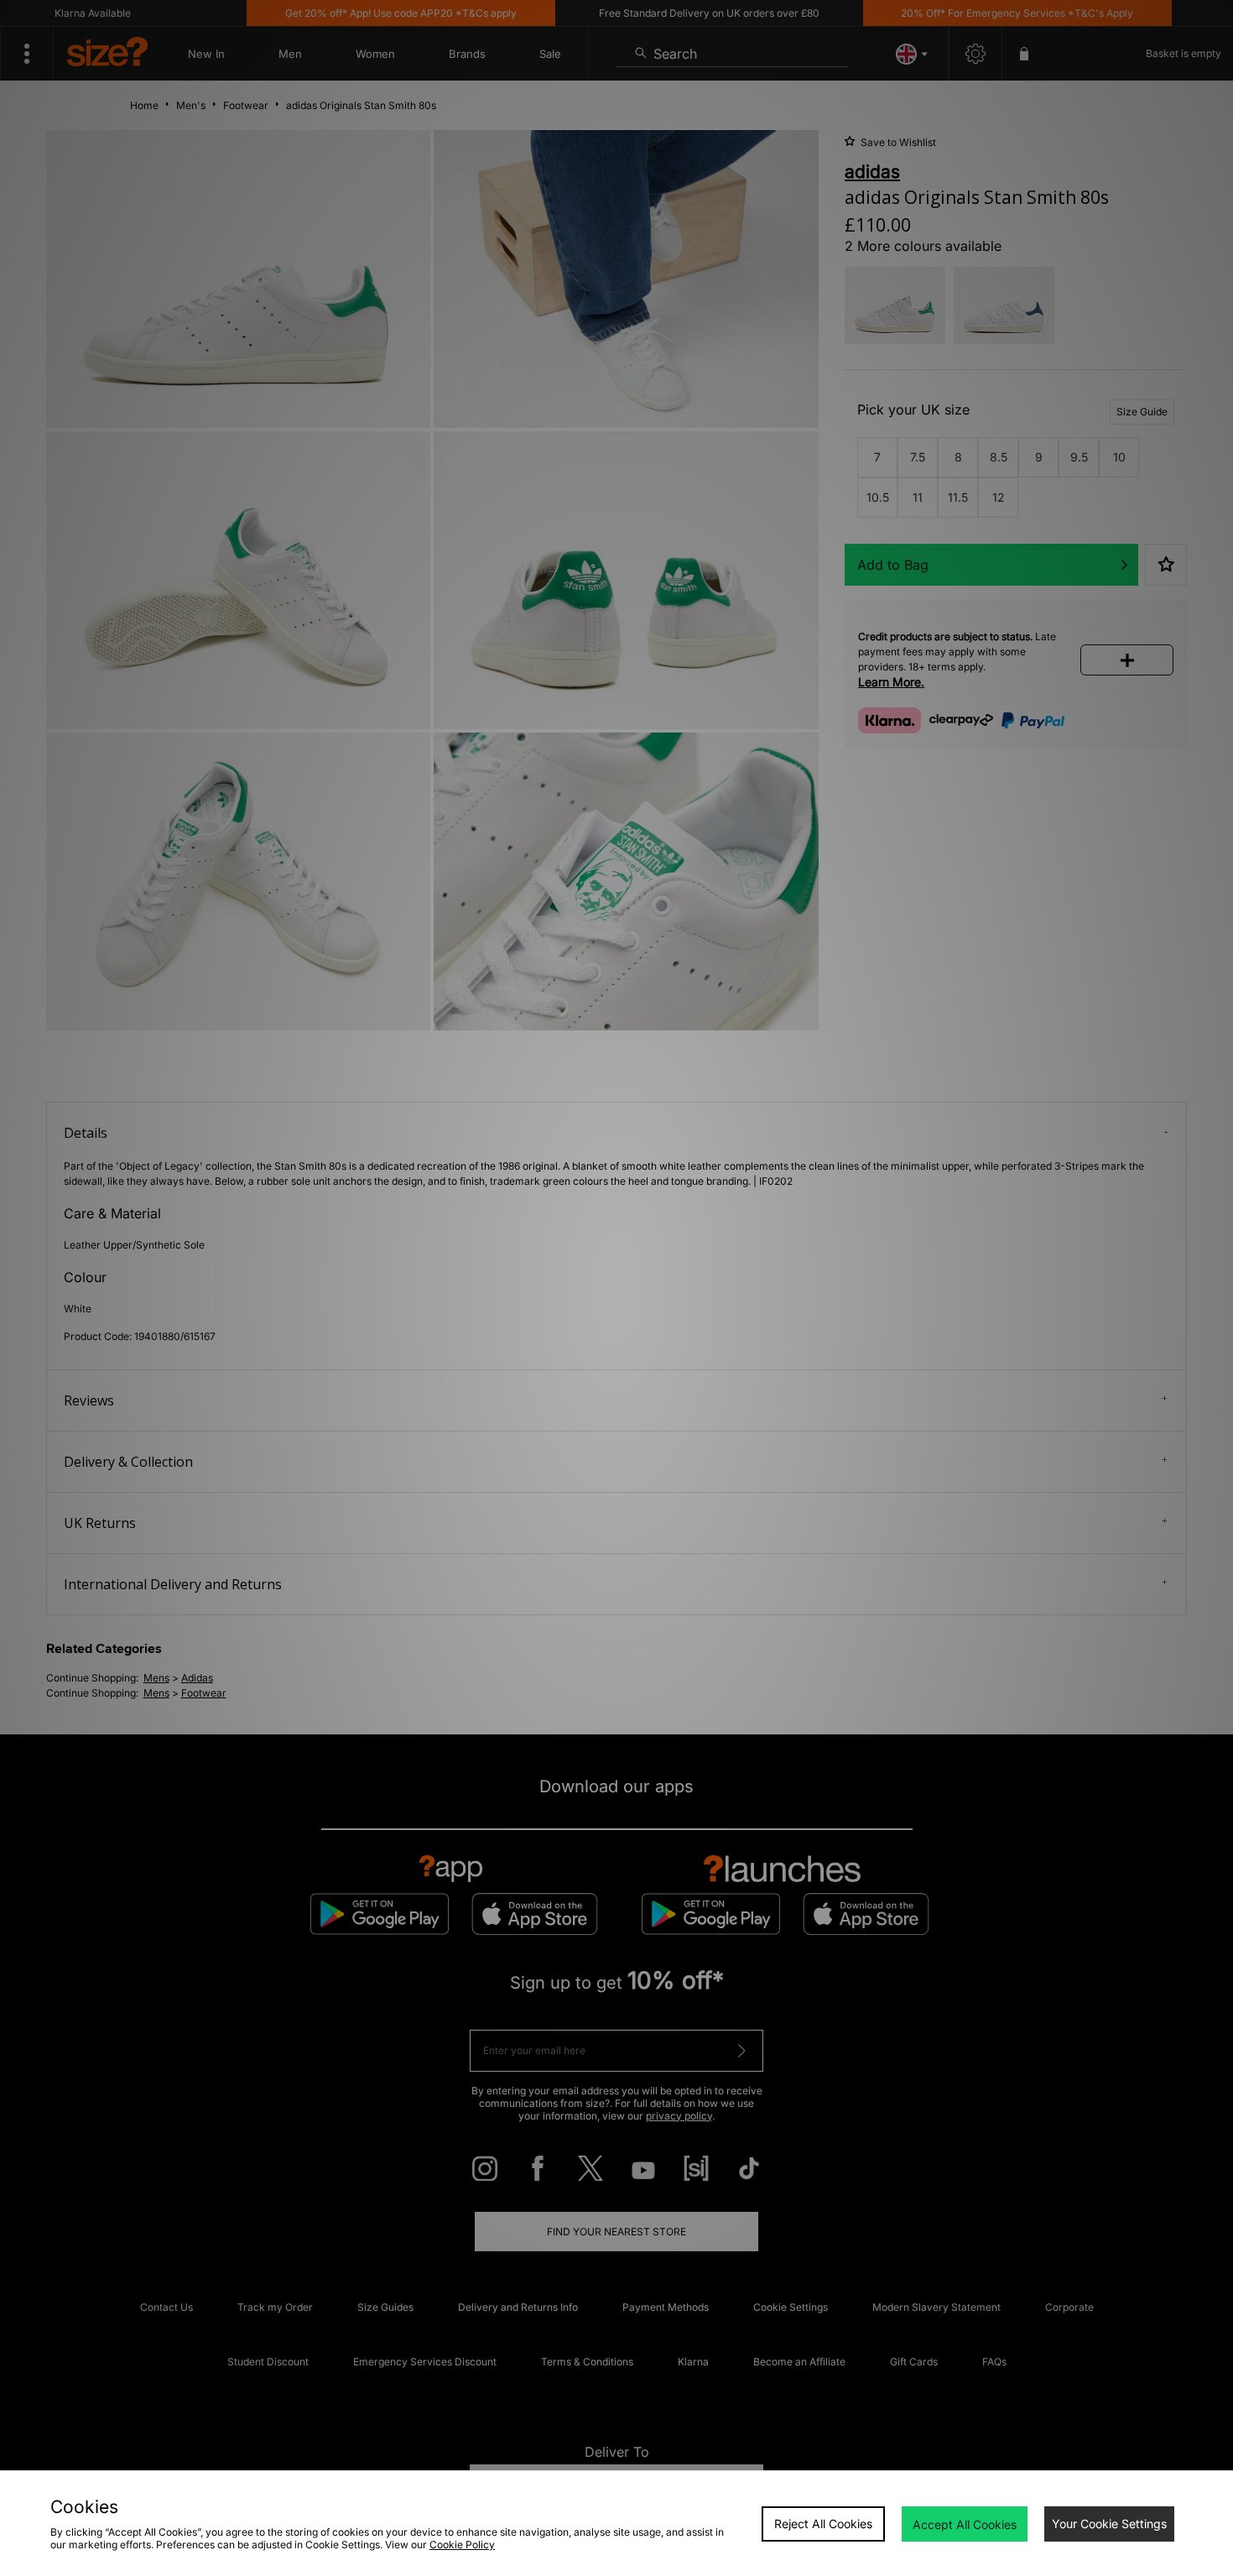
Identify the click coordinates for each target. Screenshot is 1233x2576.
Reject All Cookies (823, 2524)
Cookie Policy (462, 2545)
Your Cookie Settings (1109, 2524)
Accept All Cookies (965, 2524)
